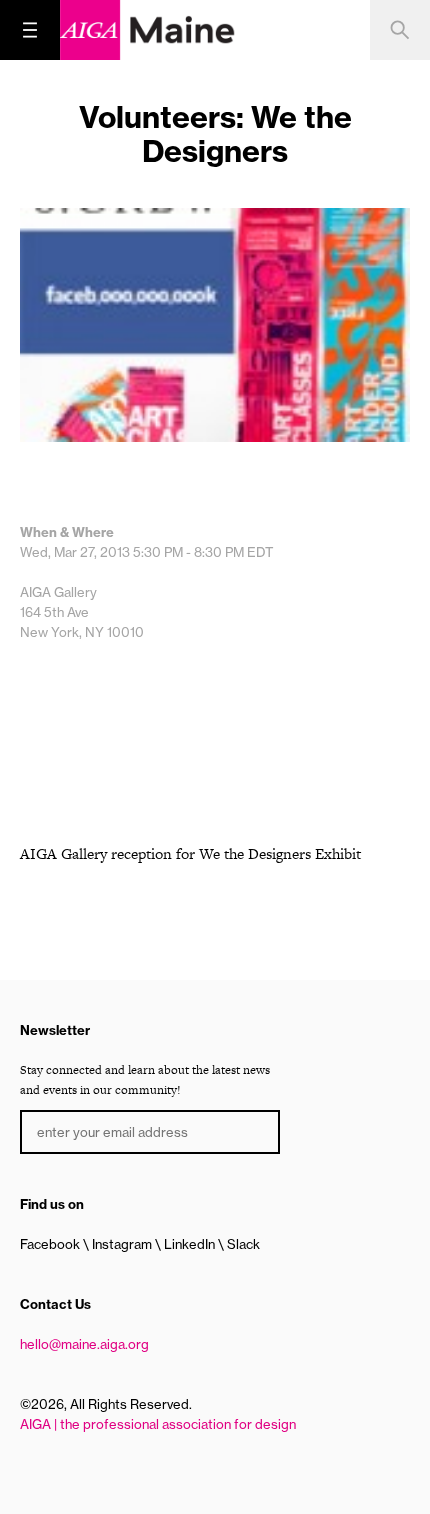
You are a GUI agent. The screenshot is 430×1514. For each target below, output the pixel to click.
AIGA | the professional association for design (158, 1424)
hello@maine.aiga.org (84, 1344)
